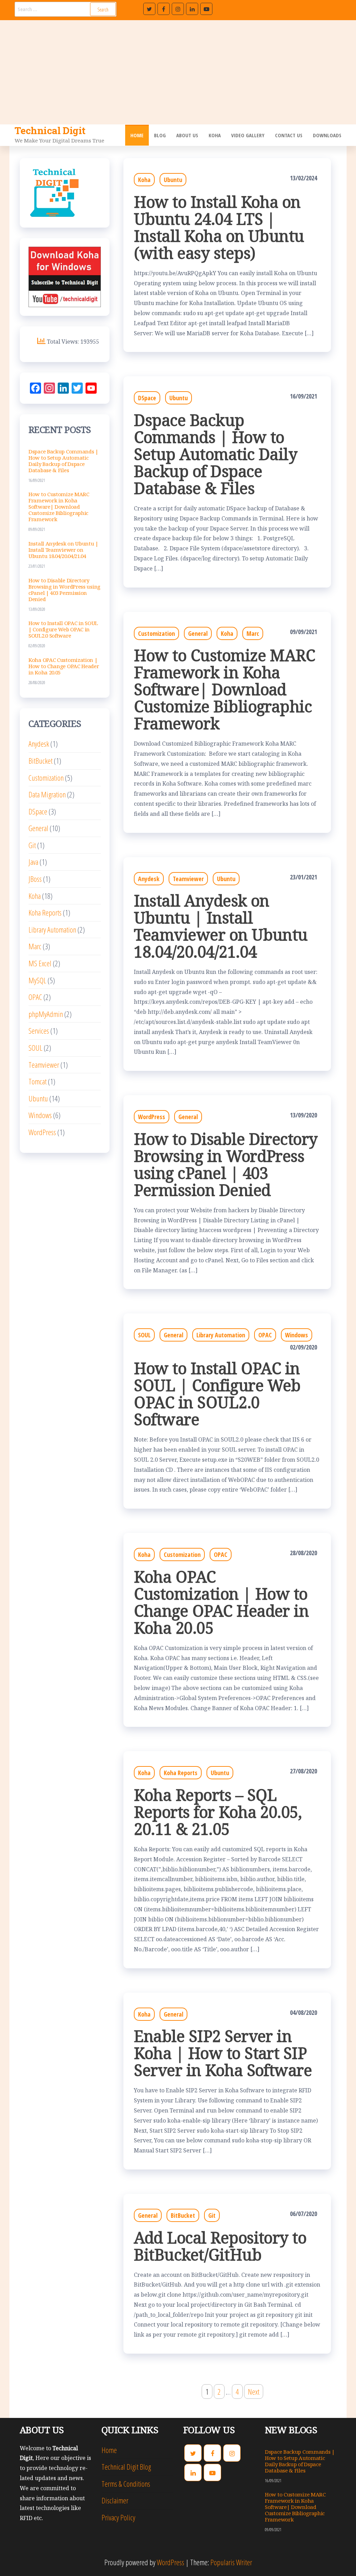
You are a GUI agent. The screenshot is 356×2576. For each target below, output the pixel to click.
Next (254, 2392)
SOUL (144, 1335)
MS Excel (40, 963)
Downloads (327, 135)
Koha (215, 135)
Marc (253, 633)
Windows (297, 1335)
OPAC (265, 1335)
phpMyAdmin (46, 1014)
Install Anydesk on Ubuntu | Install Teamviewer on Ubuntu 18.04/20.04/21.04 (221, 926)
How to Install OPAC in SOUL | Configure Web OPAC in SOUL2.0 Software (217, 1394)
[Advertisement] (178, 72)
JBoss (35, 879)
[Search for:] (66, 9)
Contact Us (289, 135)
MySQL (37, 980)
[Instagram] (178, 9)
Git (212, 2215)
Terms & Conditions (126, 2484)
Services (39, 1031)
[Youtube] (206, 9)
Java (33, 862)
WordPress (152, 1117)
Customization (156, 633)
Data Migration (47, 794)
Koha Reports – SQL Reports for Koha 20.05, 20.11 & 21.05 (218, 1812)
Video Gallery (248, 135)
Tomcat (38, 1081)
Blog (160, 135)
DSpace (147, 398)
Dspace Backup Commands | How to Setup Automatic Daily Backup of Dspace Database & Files (216, 454)
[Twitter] (149, 9)
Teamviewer (188, 879)
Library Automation (221, 1335)
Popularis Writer (231, 2562)
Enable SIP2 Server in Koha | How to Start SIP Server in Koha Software (223, 2053)
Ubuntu (173, 180)
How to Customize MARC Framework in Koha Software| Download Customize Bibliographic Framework (224, 689)
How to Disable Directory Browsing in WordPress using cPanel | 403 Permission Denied (226, 1164)
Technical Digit (50, 130)
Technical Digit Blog (126, 2467)
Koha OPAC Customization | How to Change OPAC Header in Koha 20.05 (221, 1602)
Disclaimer (115, 2500)
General (198, 633)
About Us (187, 135)
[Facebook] (164, 9)
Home (137, 135)
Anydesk (149, 879)
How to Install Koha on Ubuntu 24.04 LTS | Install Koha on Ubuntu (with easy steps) (219, 227)
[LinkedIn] (192, 9)
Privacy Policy (118, 2517)
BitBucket (183, 2215)
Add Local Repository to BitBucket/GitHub (220, 2246)
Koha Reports (181, 1773)
